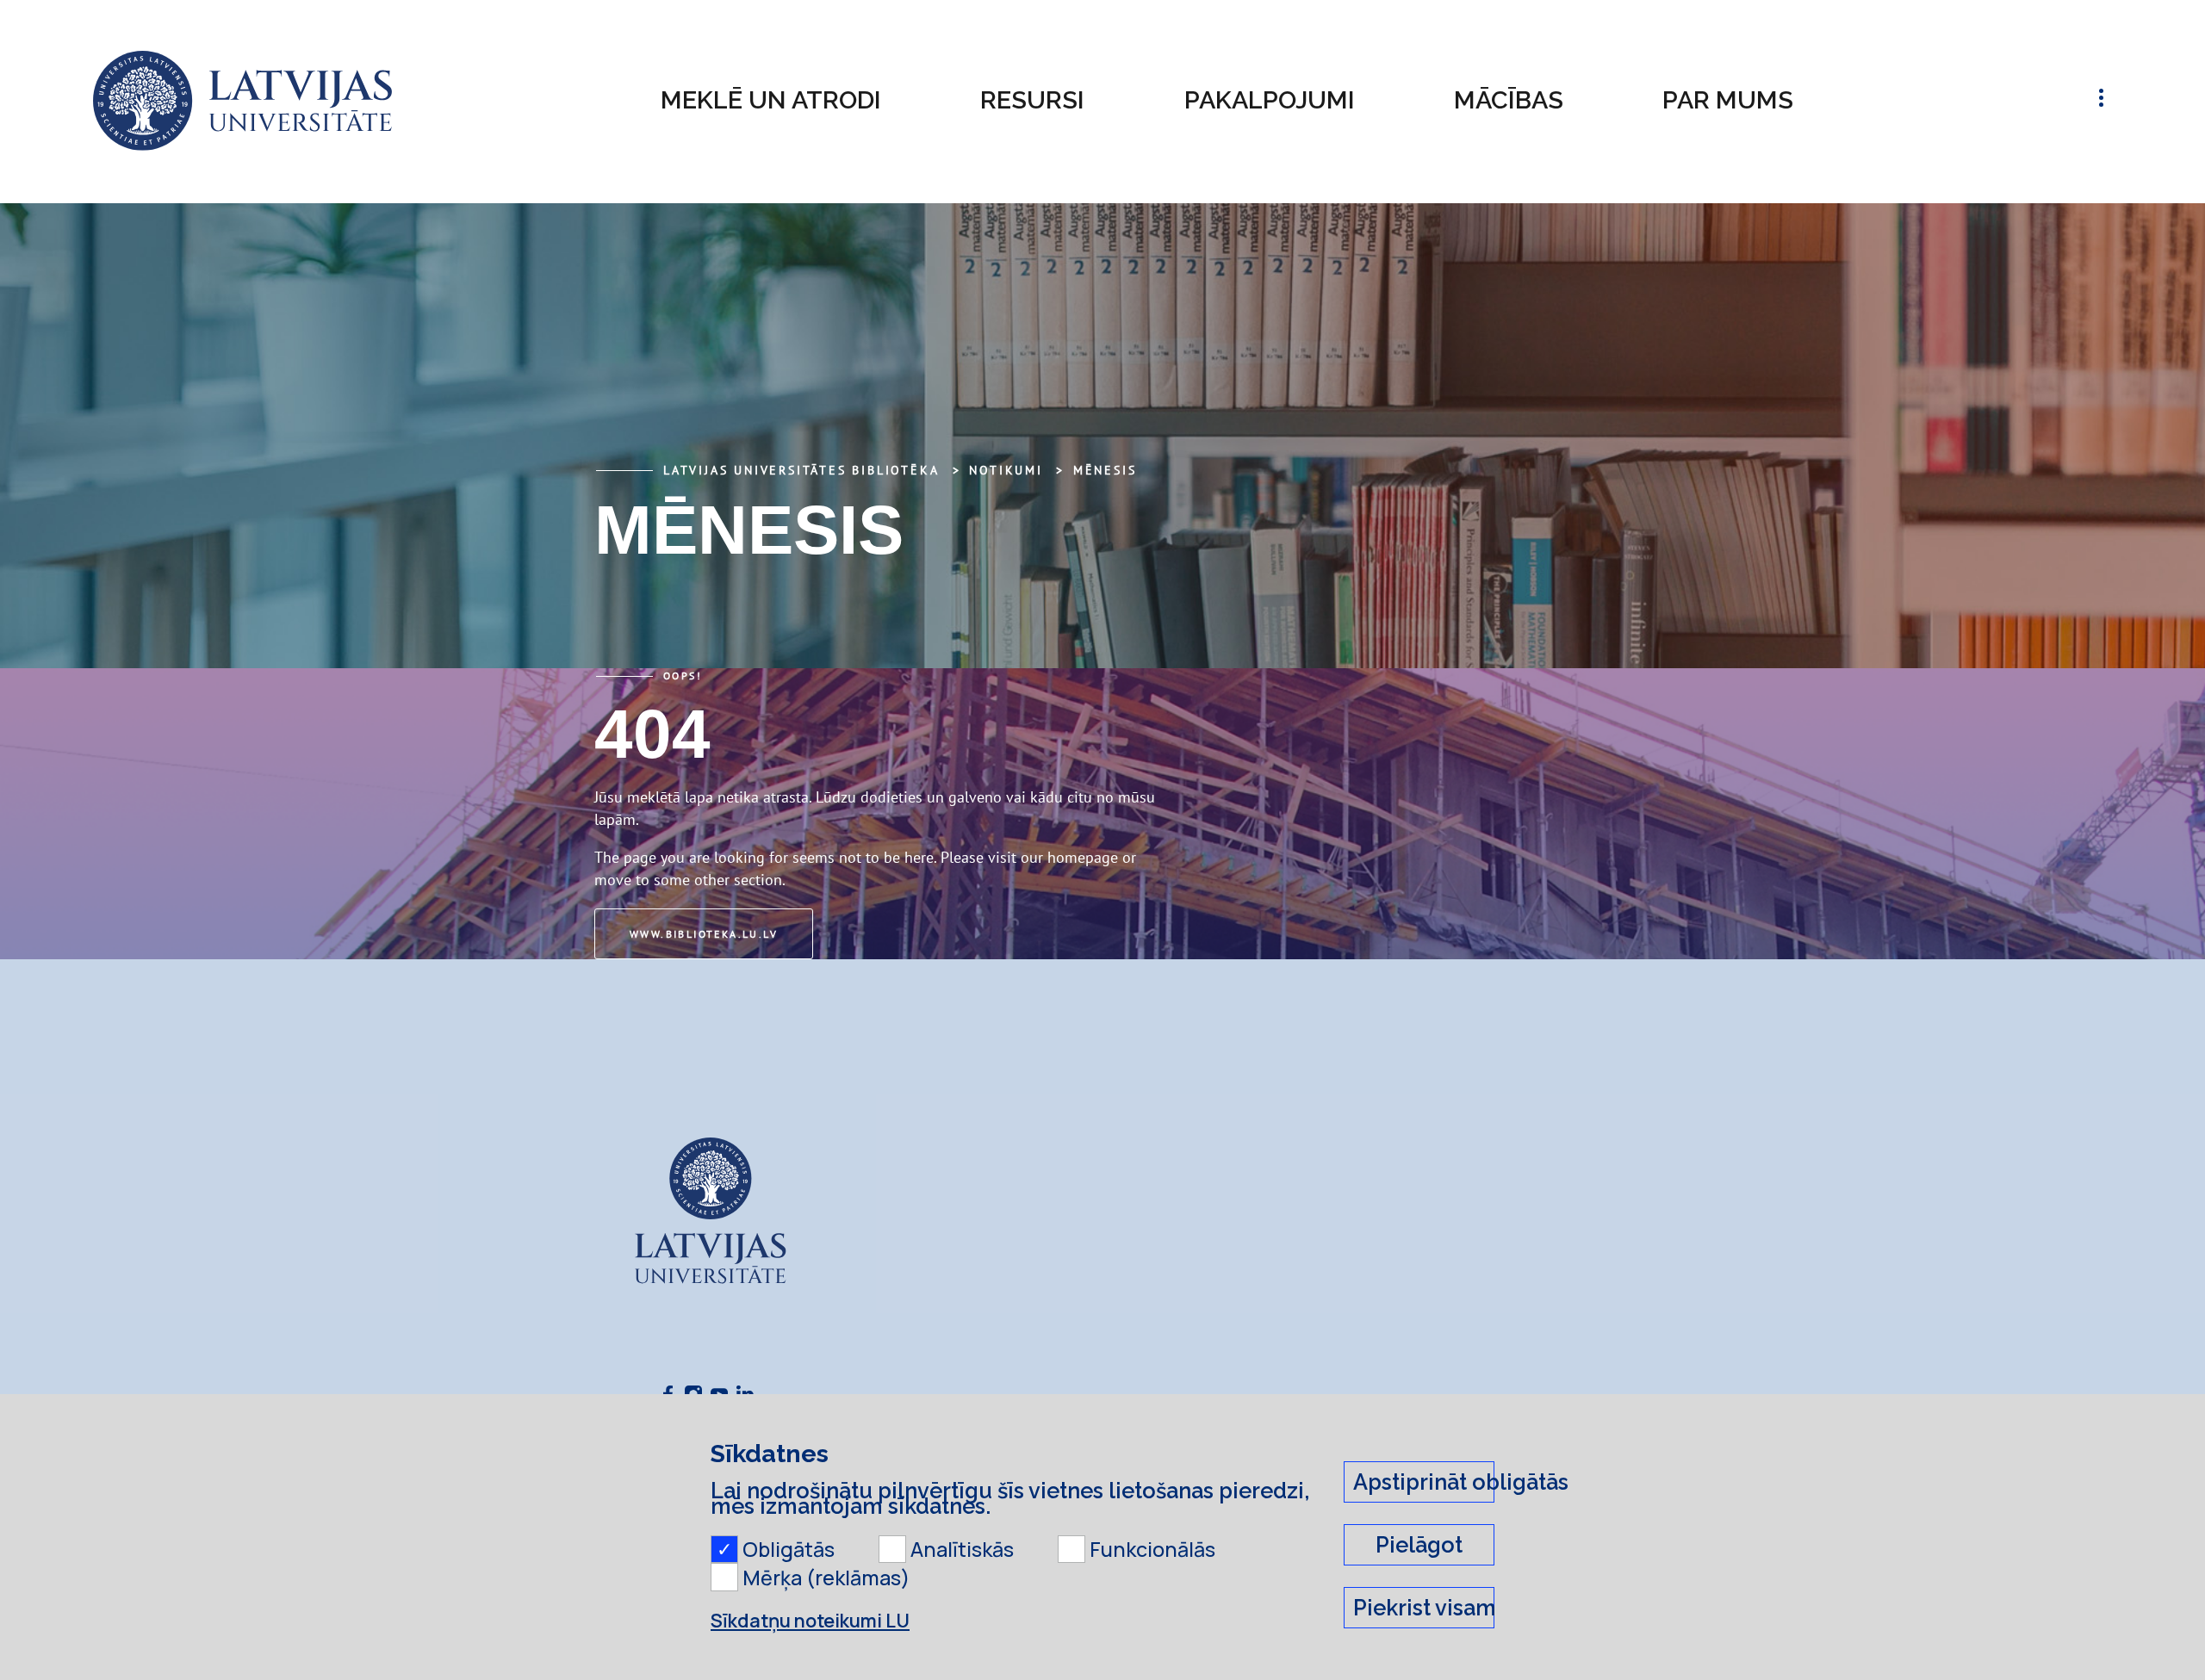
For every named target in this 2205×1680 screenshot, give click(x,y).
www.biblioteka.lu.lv (704, 934)
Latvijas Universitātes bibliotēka (801, 470)
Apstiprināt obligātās (1424, 1482)
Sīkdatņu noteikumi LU (810, 1621)
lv (2050, 101)
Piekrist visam (1424, 1608)
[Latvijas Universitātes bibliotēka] (242, 101)
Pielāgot (1419, 1545)
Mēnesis (1105, 470)
